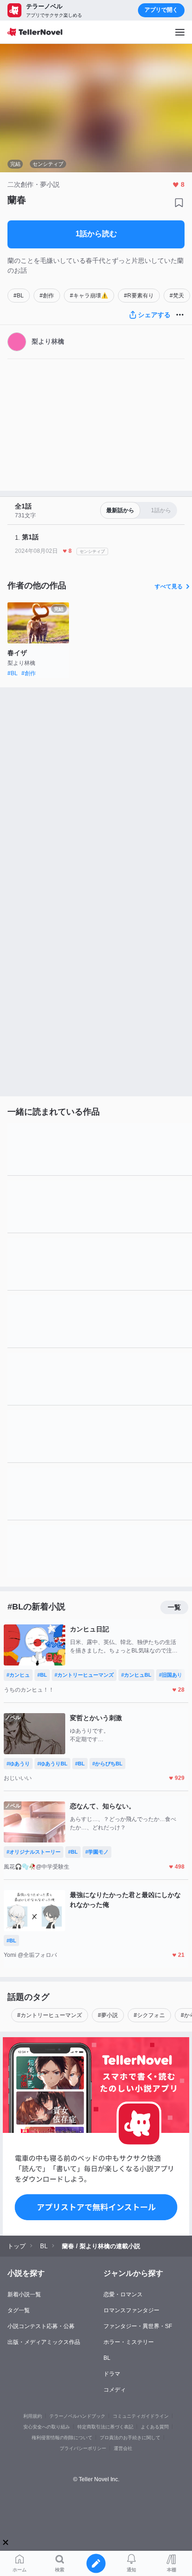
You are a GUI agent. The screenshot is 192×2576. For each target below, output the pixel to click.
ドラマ (112, 2374)
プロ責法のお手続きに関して (130, 2438)
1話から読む (96, 234)
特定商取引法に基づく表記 (105, 2427)
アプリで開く (161, 10)
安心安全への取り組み (47, 2427)
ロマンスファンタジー (131, 2310)
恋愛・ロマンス (123, 2294)
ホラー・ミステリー (129, 2342)
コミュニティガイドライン (141, 2416)
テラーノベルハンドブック (77, 2416)
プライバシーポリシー (83, 2448)
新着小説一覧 (24, 2294)
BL (107, 2358)
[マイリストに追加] (179, 203)
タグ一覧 (19, 2310)
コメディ (115, 2390)
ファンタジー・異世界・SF (138, 2326)
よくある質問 (155, 2427)
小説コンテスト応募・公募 (41, 2326)
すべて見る (169, 586)
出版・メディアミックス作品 (44, 2342)
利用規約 (33, 2416)
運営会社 (123, 2448)
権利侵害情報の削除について (62, 2438)
